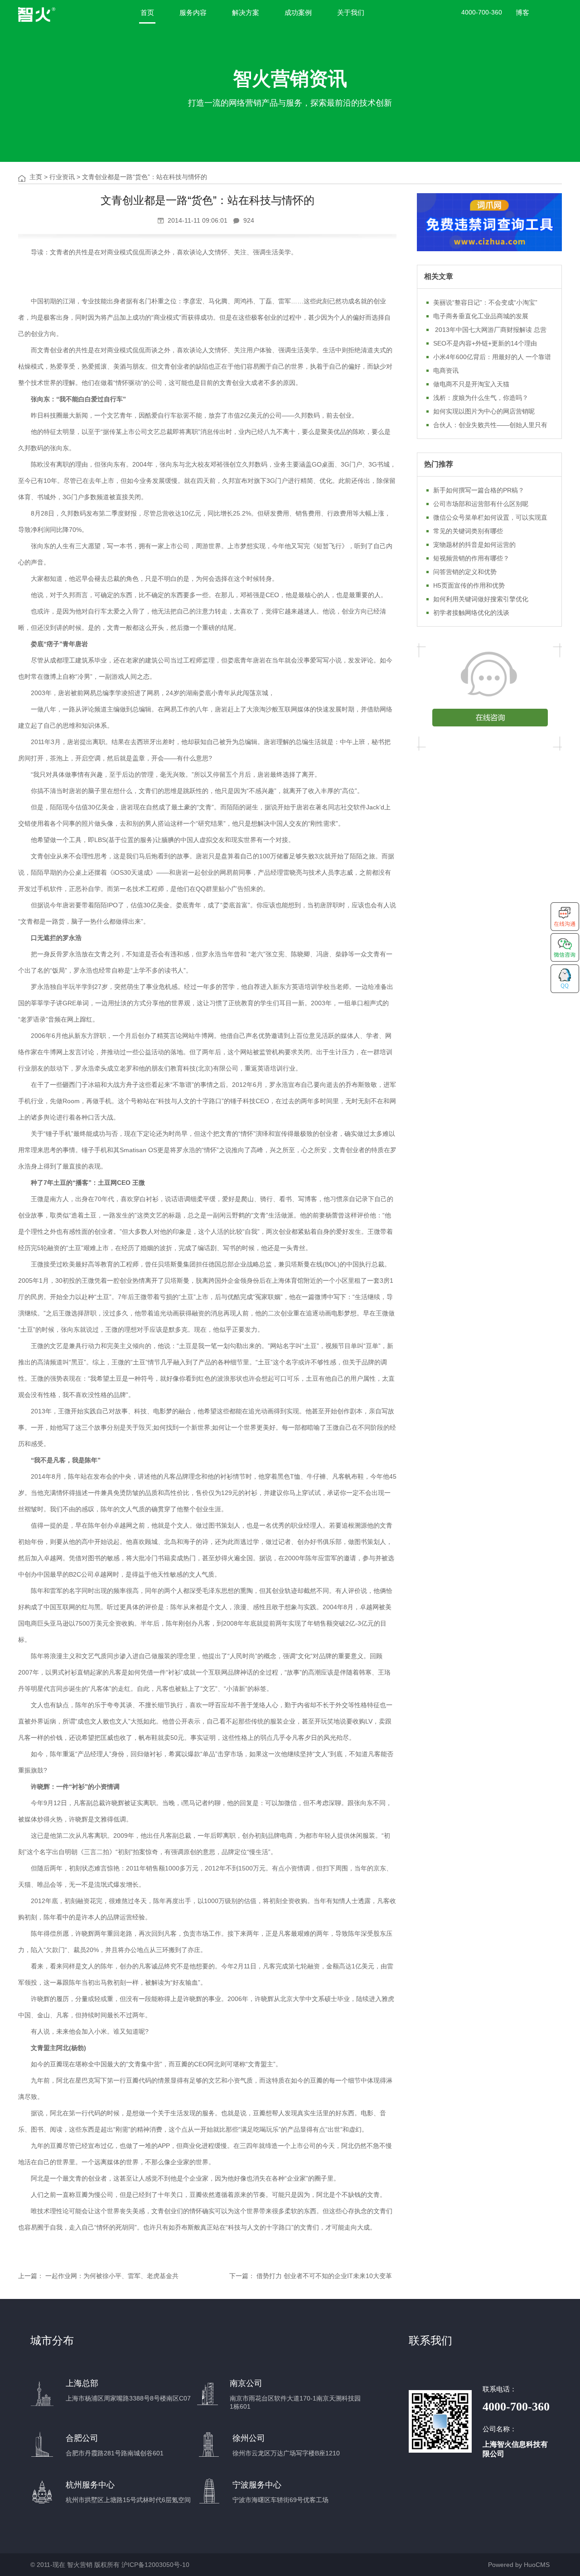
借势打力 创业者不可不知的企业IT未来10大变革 (324, 2276)
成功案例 (298, 12)
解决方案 (246, 12)
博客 (522, 12)
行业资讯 (62, 177)
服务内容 (193, 12)
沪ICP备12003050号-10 (155, 2565)
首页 (147, 12)
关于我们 (351, 12)
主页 (36, 177)
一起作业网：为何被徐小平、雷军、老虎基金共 (112, 2276)
